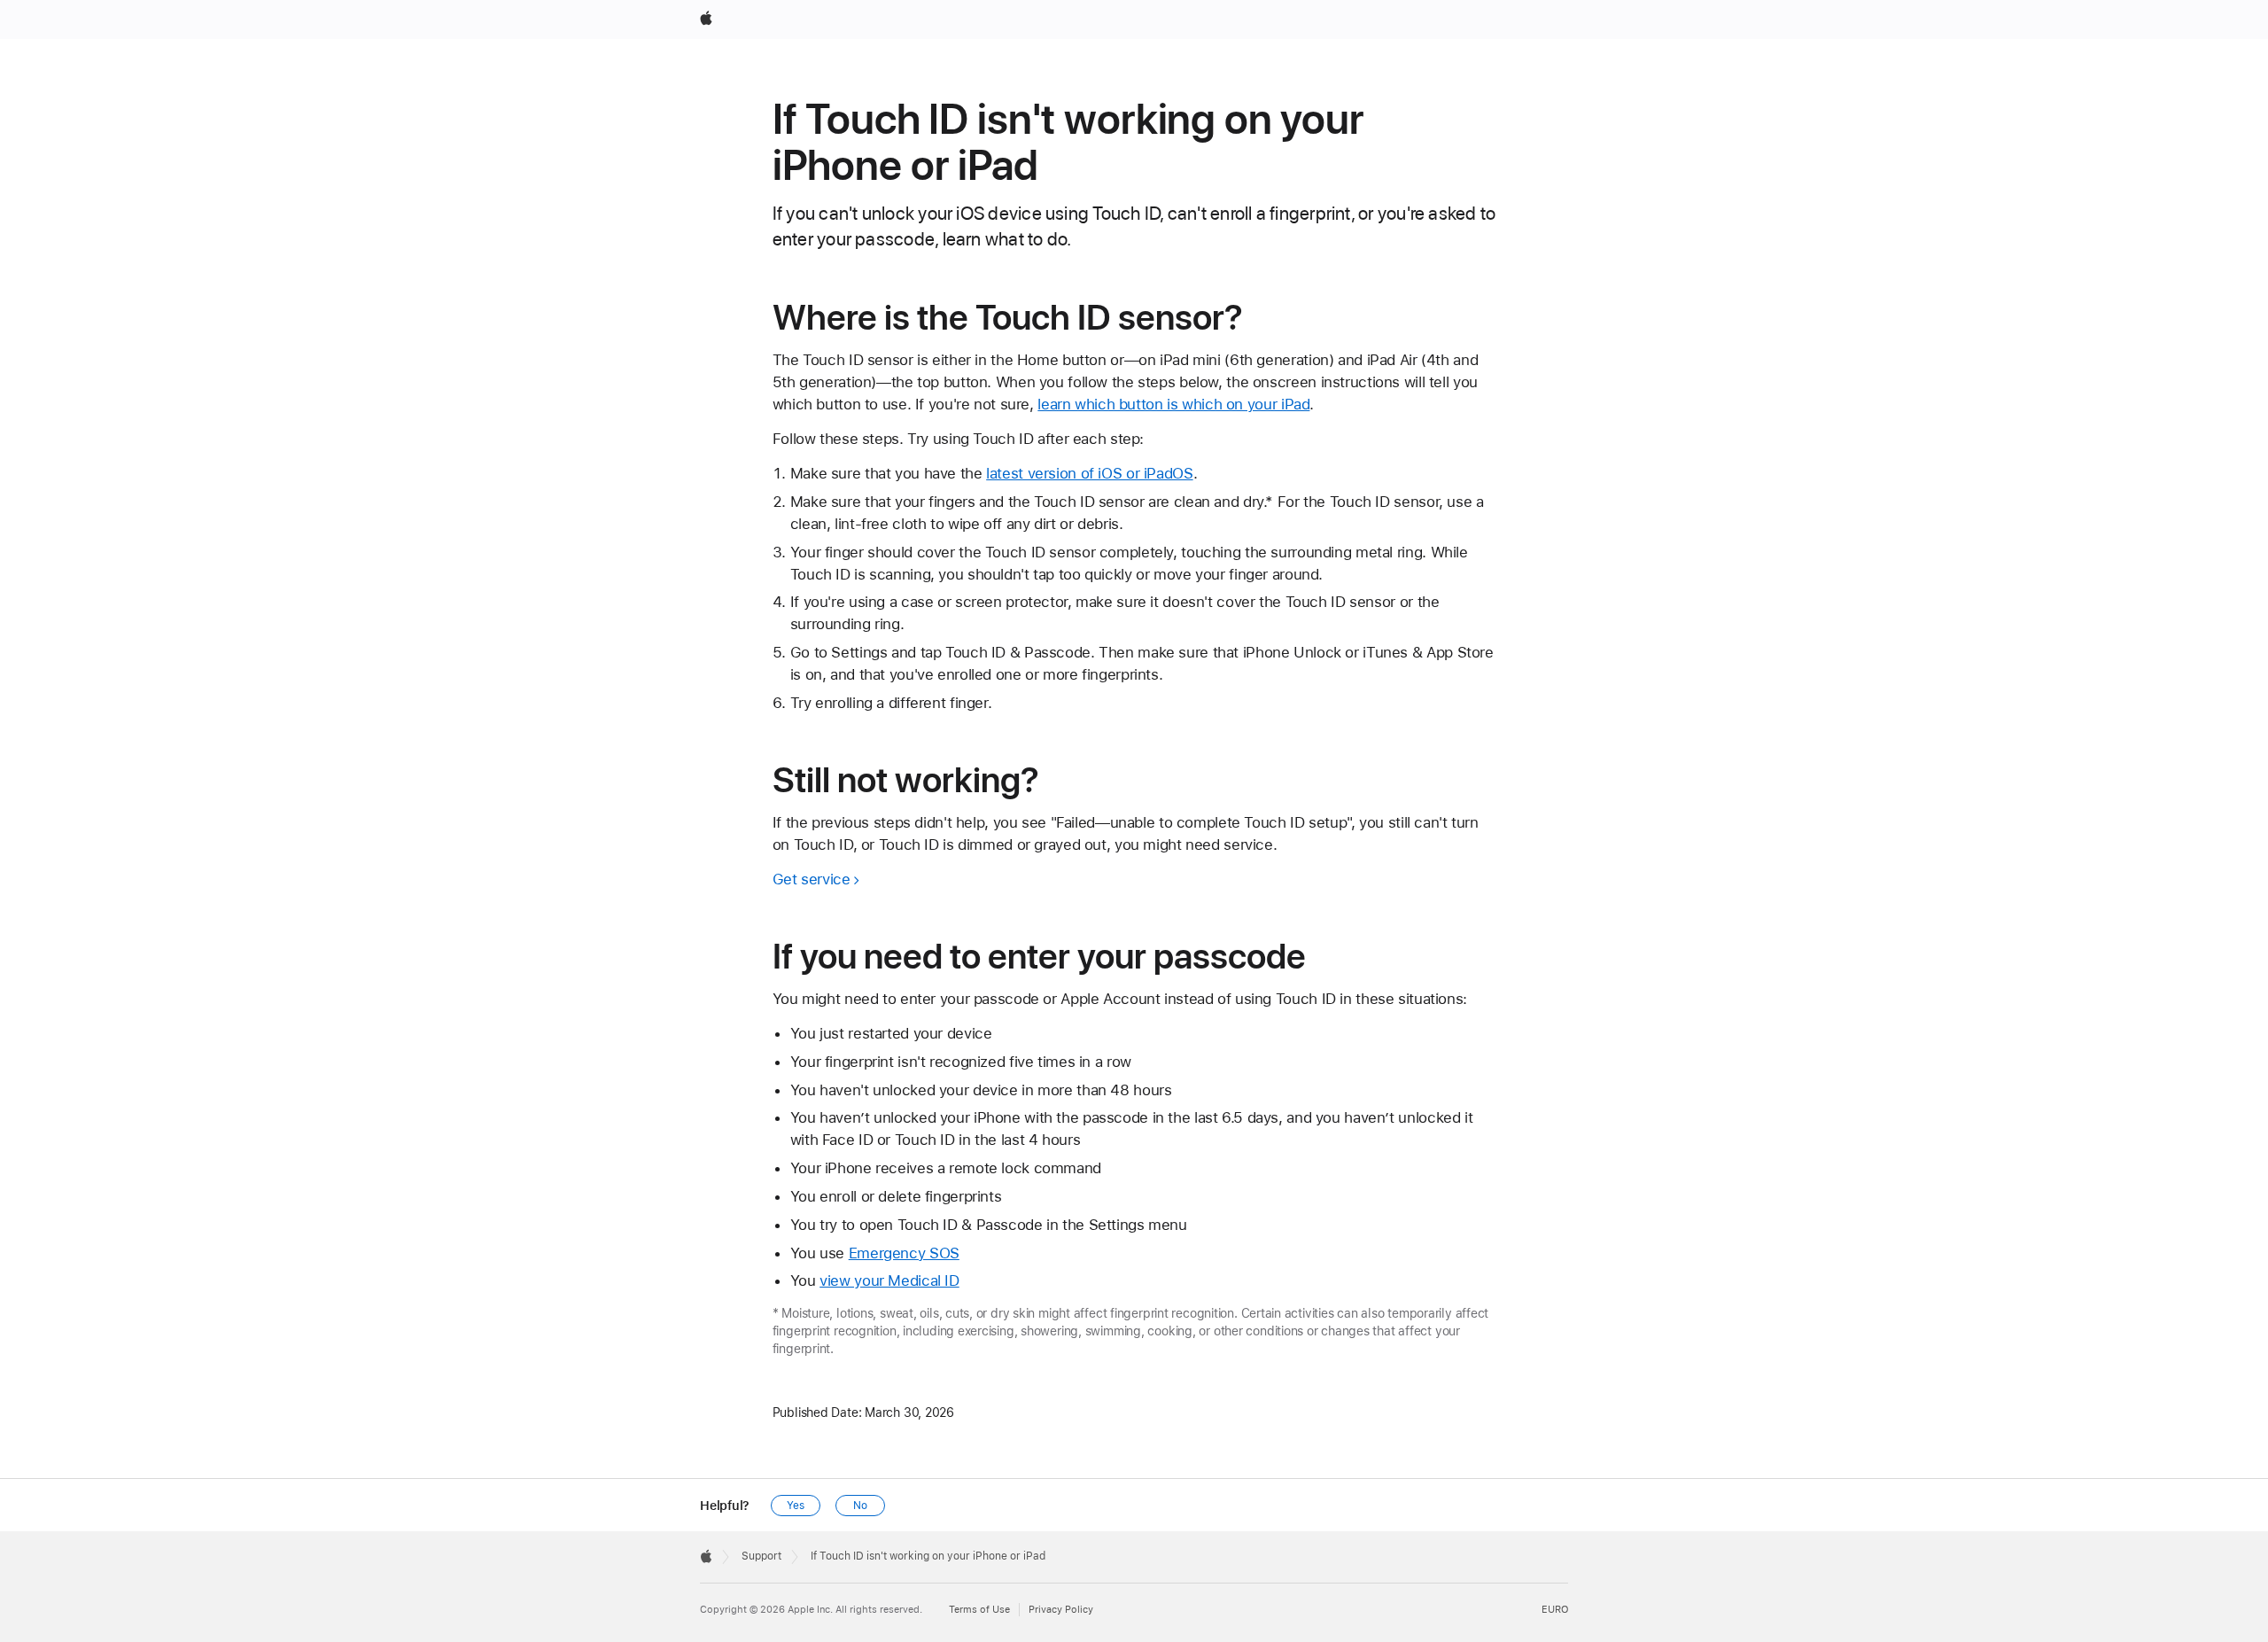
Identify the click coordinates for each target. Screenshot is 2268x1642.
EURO (1555, 1610)
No (860, 1506)
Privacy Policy (1061, 1610)
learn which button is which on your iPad (1173, 404)
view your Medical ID (889, 1280)
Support (761, 1556)
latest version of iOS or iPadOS (1089, 473)
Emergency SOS (904, 1253)
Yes (796, 1506)
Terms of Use (979, 1610)
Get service (812, 879)
